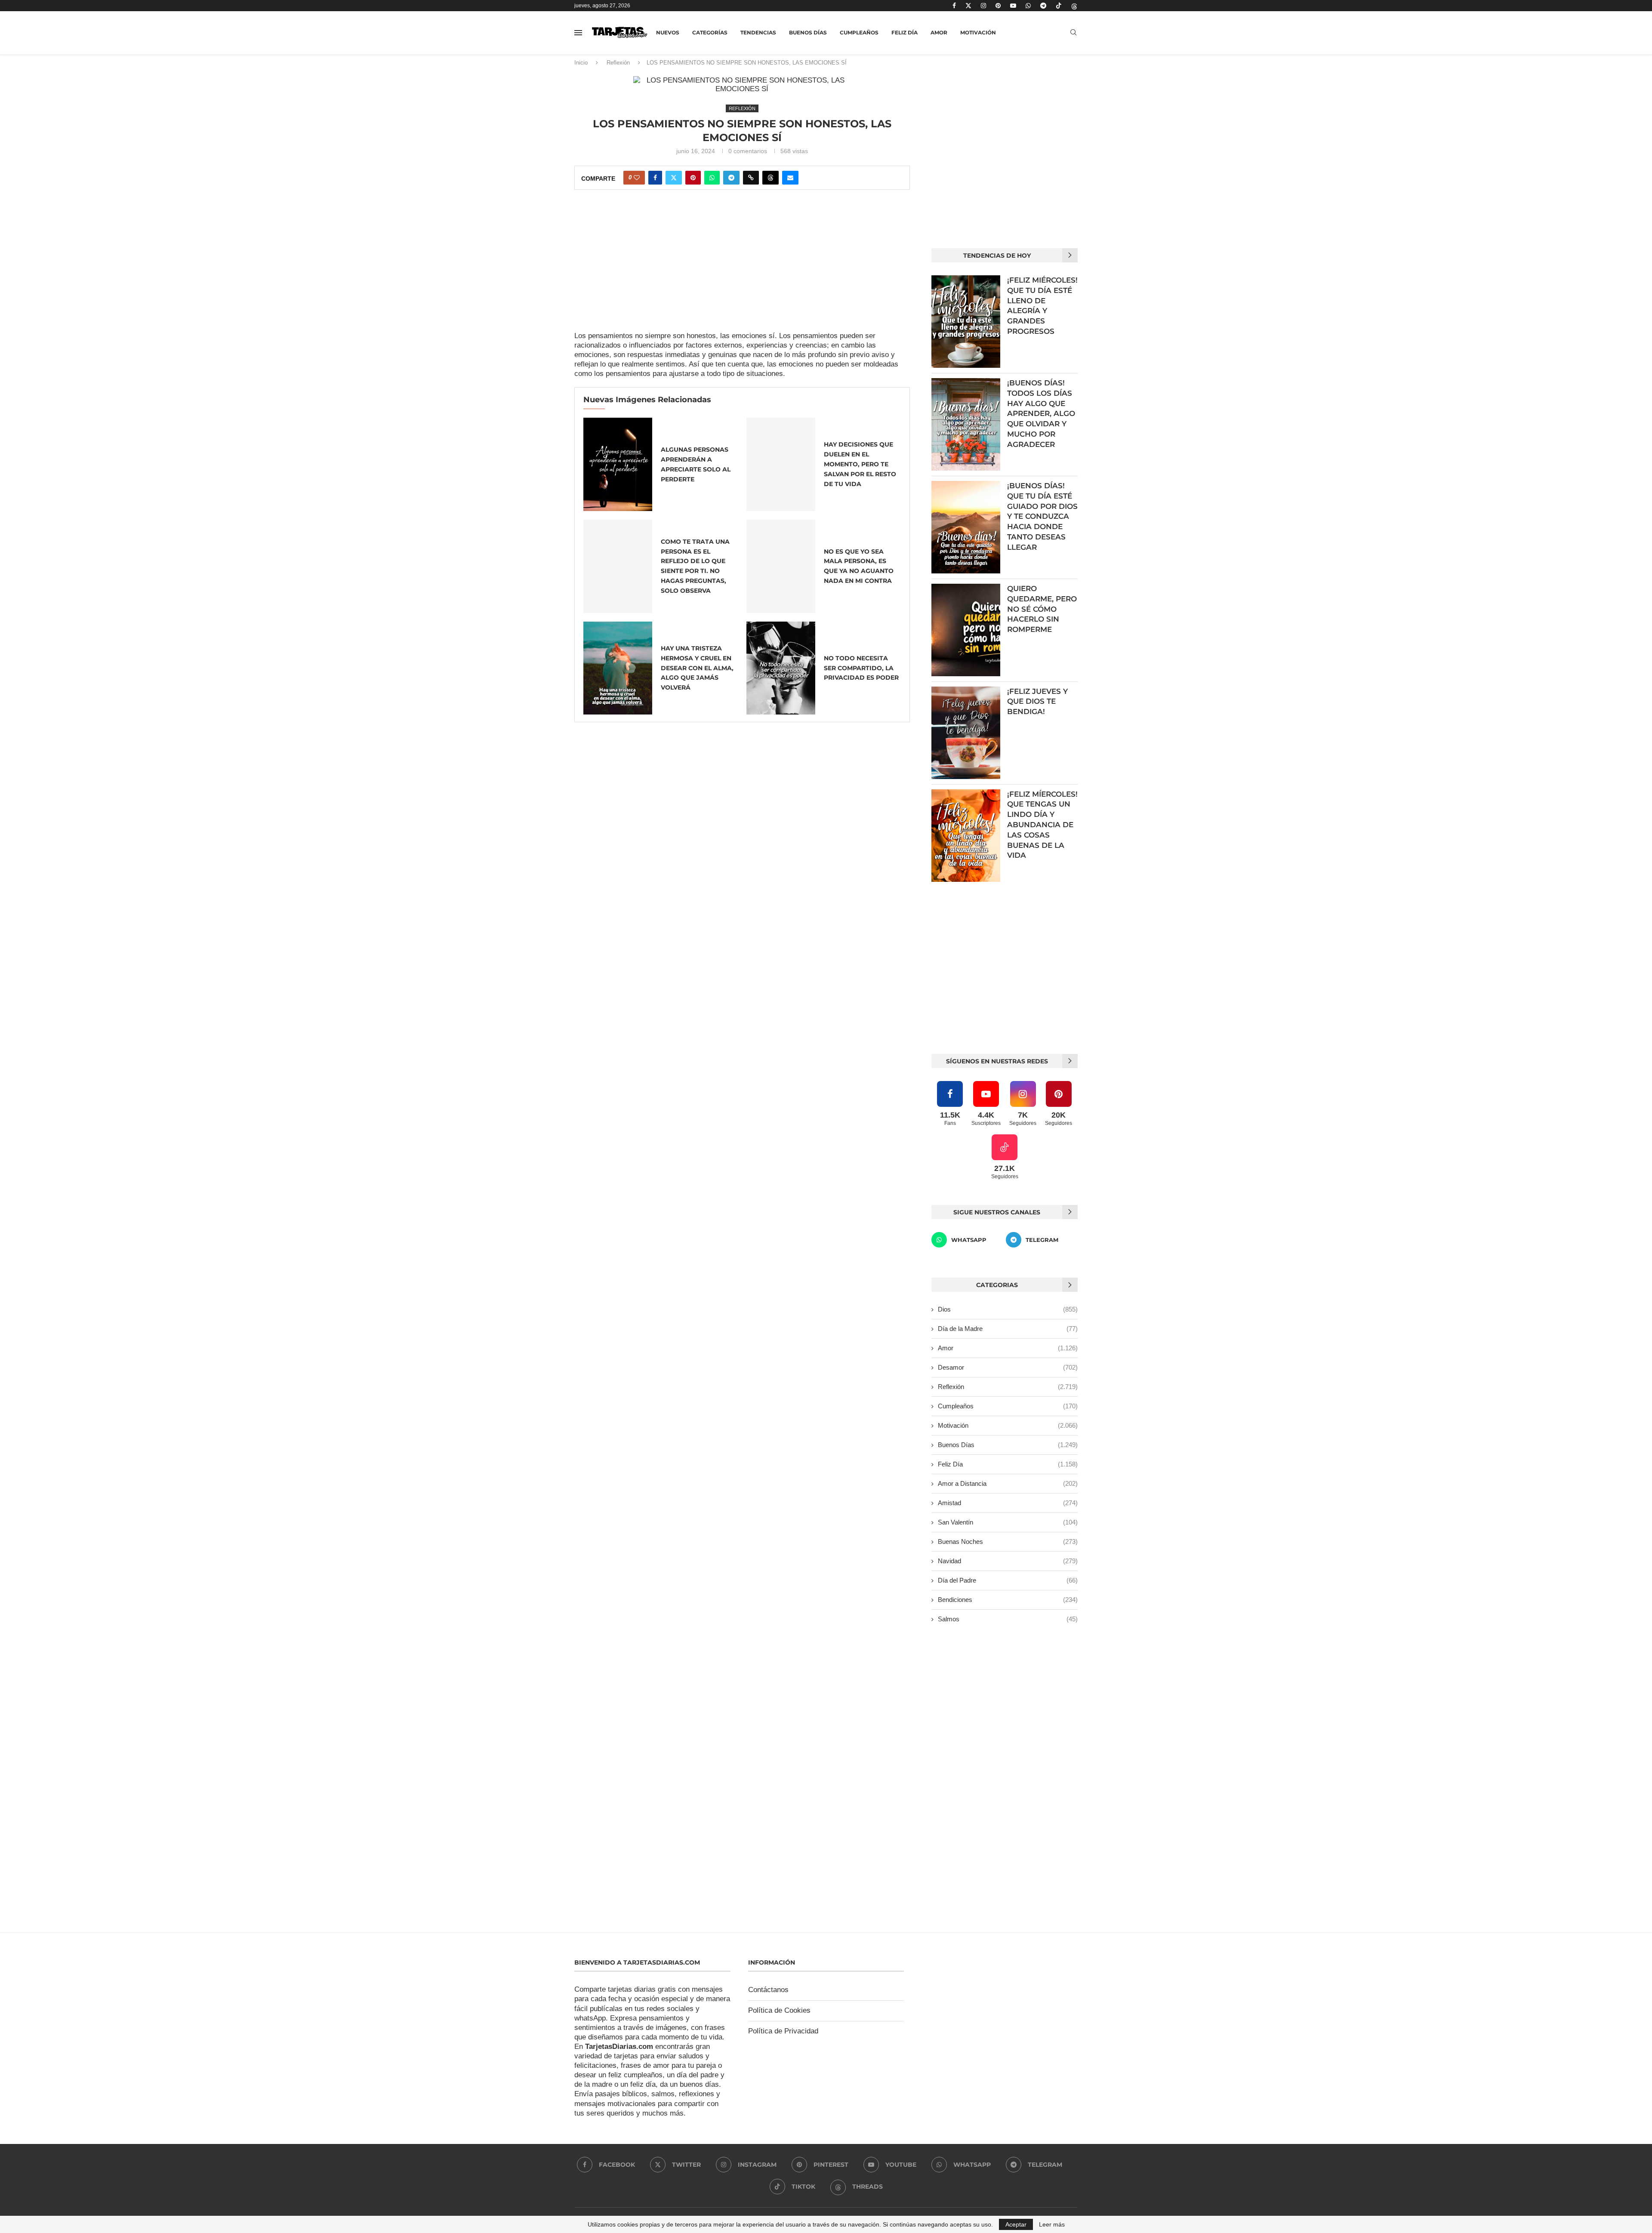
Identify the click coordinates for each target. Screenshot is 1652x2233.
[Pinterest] (998, 6)
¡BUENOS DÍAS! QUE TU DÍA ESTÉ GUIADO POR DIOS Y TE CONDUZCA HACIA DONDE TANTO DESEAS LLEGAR (1042, 516)
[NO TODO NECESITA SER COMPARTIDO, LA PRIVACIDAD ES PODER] (781, 668)
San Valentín (1008, 1522)
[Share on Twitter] (674, 178)
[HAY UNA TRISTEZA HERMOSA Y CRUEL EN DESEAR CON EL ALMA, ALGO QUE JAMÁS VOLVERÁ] (618, 668)
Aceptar (1016, 2224)
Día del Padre (1008, 1580)
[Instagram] (983, 6)
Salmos (1008, 1619)
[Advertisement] (742, 268)
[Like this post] (637, 178)
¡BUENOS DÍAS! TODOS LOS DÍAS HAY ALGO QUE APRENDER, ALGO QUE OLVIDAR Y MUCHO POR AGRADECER (1041, 414)
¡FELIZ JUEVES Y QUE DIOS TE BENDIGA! (1037, 702)
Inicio (581, 63)
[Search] (1073, 33)
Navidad (1008, 1561)
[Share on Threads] (771, 178)
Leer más (1052, 2224)
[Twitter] (968, 6)
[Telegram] (1043, 6)
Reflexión (618, 63)
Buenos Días (808, 32)
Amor (939, 32)
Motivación (978, 32)
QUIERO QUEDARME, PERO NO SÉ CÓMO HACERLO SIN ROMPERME (1042, 609)
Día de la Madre (1008, 1329)
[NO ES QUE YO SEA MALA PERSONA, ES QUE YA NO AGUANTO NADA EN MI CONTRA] (781, 566)
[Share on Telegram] (731, 178)
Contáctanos (768, 1990)
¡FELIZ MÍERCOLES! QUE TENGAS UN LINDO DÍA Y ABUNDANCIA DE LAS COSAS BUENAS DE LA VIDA (1042, 825)
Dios (1008, 1309)
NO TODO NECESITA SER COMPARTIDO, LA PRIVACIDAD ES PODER (861, 668)
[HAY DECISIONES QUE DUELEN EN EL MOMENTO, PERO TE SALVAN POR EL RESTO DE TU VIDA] (781, 464)
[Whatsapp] (1028, 6)
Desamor (1008, 1367)
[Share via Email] (790, 178)
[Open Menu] (578, 33)
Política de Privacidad (783, 2031)
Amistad (1008, 1503)
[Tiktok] (1059, 6)
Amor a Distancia (1008, 1483)
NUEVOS (668, 32)
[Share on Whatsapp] (712, 178)
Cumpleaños (859, 32)
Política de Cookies (779, 2010)
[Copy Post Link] (751, 178)
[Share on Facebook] (655, 178)
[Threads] (1074, 6)
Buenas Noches (1008, 1542)
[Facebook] (954, 6)
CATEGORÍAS (710, 32)
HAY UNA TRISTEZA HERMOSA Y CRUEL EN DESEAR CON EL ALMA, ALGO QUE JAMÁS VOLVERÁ (697, 668)
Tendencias (758, 32)
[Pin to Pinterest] (693, 178)
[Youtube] (1013, 6)
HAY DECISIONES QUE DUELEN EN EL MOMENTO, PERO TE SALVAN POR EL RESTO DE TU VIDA (860, 464)
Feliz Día (905, 32)
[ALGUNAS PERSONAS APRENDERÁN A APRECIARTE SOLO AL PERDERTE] (618, 464)
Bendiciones (1008, 1600)
